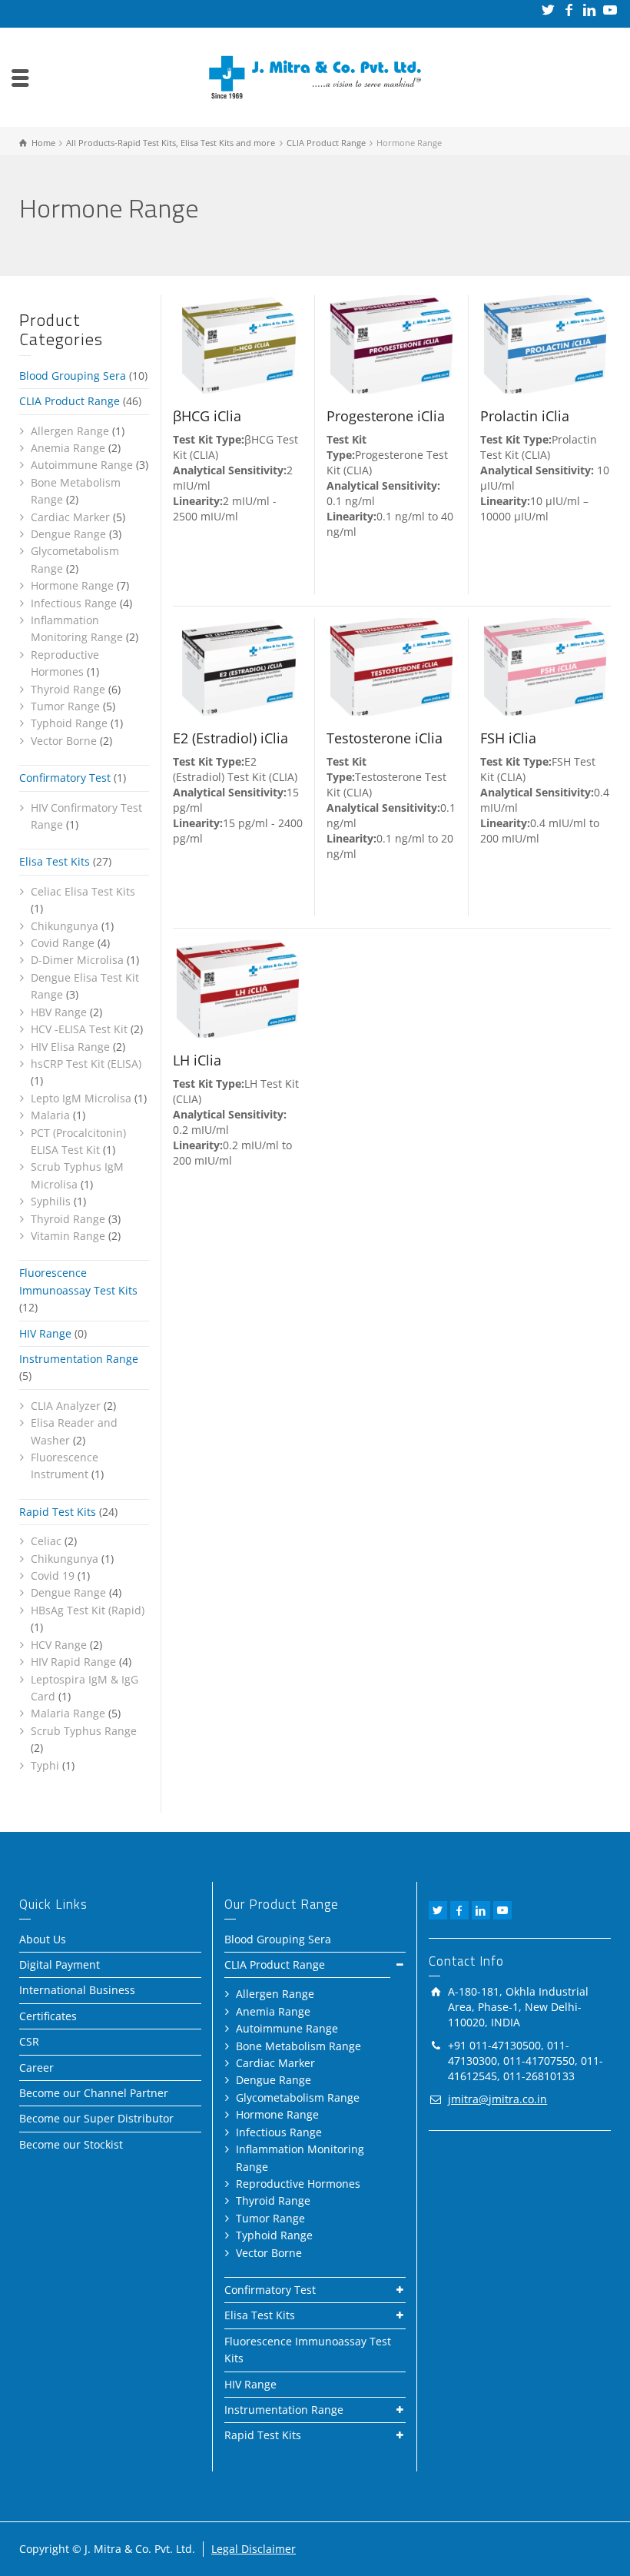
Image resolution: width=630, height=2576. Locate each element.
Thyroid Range (68, 689)
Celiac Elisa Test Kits (83, 891)
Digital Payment (60, 1964)
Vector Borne (64, 741)
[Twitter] (549, 10)
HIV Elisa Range (70, 1047)
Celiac (46, 1541)
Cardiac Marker (70, 517)
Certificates (48, 2016)
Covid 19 (53, 1576)
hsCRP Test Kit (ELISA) (86, 1064)
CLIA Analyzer (66, 1406)
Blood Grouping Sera (73, 376)
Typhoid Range (69, 723)
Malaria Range (68, 1713)
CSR (29, 2041)
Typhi (45, 1765)
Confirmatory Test (65, 778)
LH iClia (197, 1060)
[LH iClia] (238, 989)
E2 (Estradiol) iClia (230, 738)
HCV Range (59, 1645)
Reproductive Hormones (298, 2184)
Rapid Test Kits (58, 1512)
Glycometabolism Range (298, 2097)
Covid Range (63, 943)
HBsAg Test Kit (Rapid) (88, 1610)
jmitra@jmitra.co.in (497, 2099)
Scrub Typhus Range (84, 1731)
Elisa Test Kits (55, 861)
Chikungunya (65, 926)
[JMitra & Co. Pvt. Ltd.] (315, 76)
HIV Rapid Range (73, 1662)
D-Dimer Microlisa (77, 960)
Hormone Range (72, 585)
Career (36, 2067)
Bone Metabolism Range (298, 2046)
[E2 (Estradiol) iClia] (238, 667)
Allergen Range (70, 431)
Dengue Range (68, 534)
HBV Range (59, 1012)
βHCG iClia (207, 416)
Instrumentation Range (79, 1359)
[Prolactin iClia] (545, 344)
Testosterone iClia (385, 738)
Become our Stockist (71, 2144)
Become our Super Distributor (96, 2118)
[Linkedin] (590, 10)
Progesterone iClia (386, 416)
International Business (77, 1990)
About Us (43, 1939)
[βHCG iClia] (238, 344)
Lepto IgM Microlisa (81, 1098)
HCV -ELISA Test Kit (79, 1029)
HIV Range (45, 1333)
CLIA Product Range (70, 401)
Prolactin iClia (525, 416)
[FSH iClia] (545, 667)
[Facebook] (570, 10)
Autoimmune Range (82, 465)
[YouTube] (611, 10)
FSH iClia (508, 738)
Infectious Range (74, 603)
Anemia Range (68, 448)
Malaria (50, 1115)
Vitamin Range (68, 1236)
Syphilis (51, 1201)
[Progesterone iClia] (392, 344)
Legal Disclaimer (254, 2549)
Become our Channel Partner (94, 2093)
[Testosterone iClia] (392, 667)
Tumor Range (65, 706)
